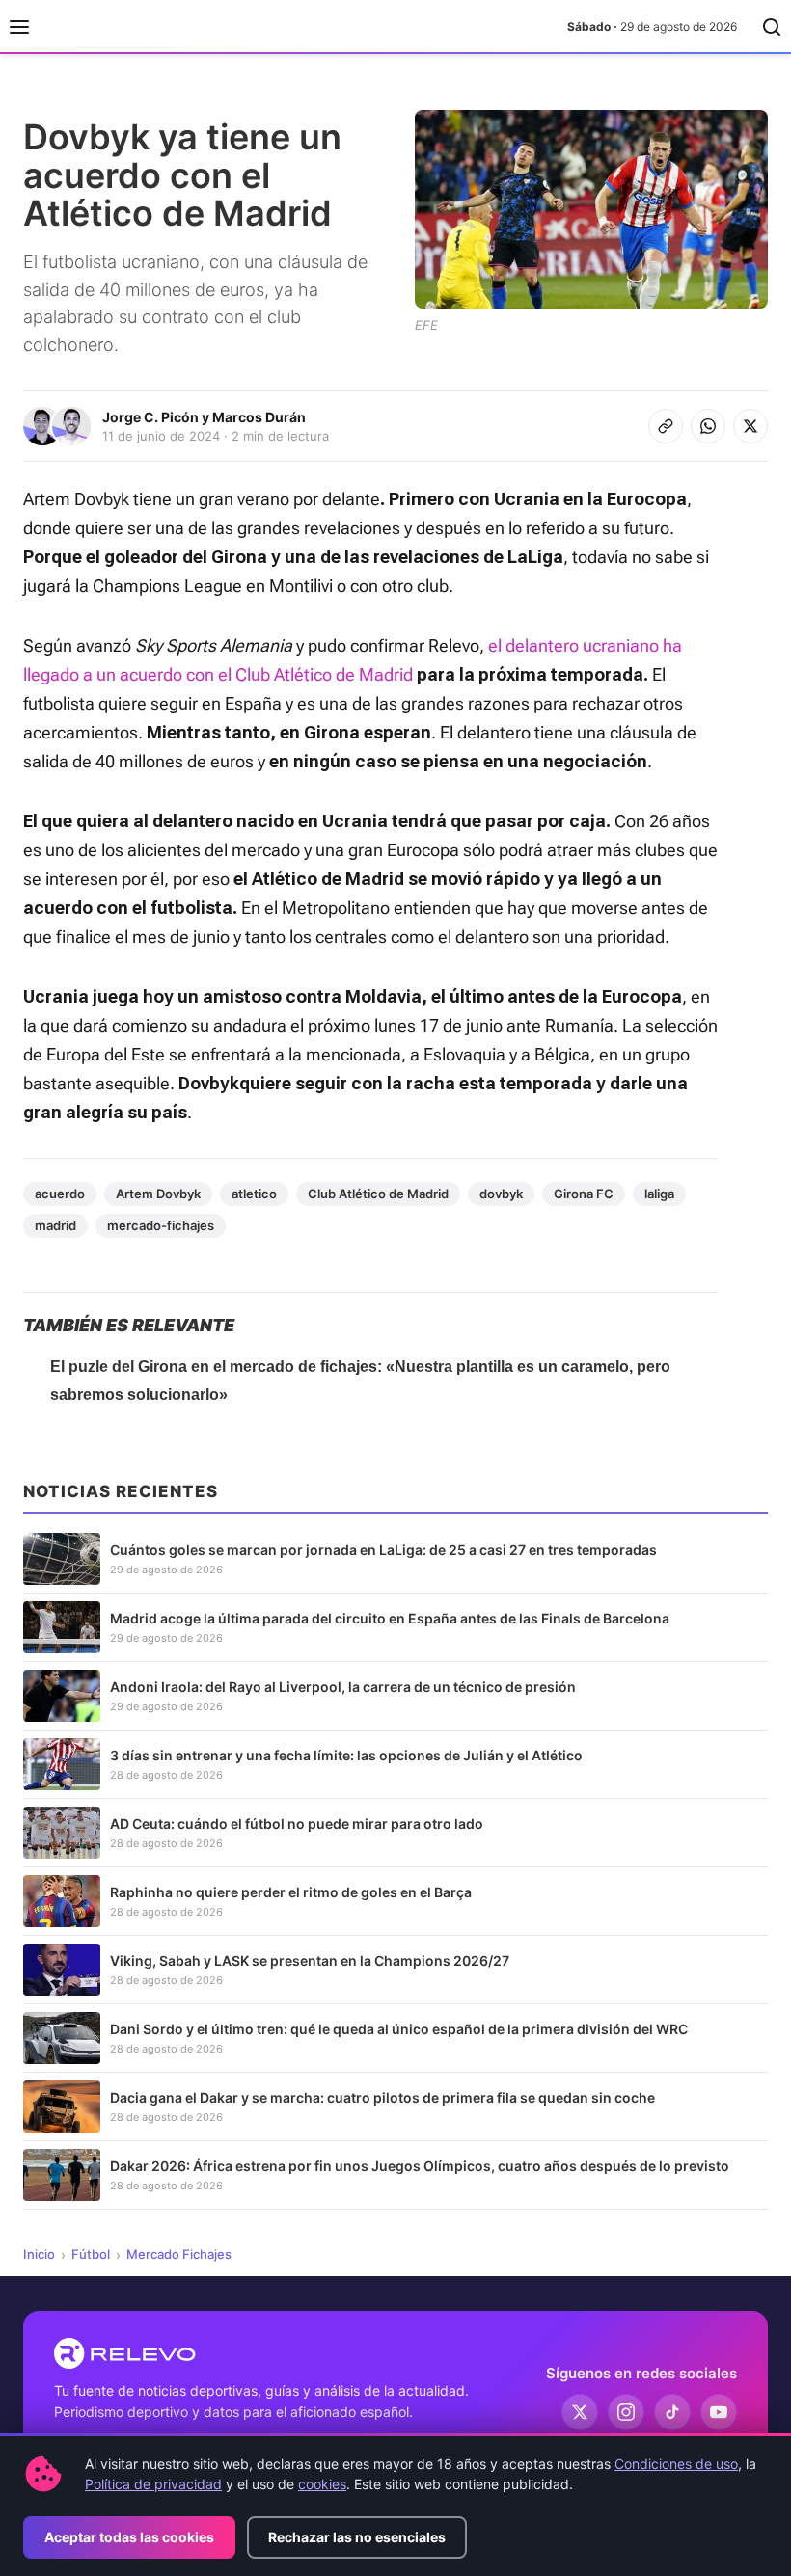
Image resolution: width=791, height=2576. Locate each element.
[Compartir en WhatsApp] (708, 426)
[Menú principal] (19, 27)
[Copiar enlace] (666, 426)
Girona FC (584, 1194)
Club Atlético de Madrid (378, 1194)
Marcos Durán (259, 417)
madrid (55, 1225)
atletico (254, 1194)
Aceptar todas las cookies (129, 2537)
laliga (659, 1194)
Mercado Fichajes (179, 2254)
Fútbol (91, 2254)
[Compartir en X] (750, 426)
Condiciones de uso (676, 2464)
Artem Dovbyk (158, 1194)
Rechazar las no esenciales (357, 2537)
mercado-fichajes (161, 1225)
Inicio (39, 2254)
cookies (322, 2484)
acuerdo (60, 1194)
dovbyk (501, 1194)
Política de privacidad (153, 2484)
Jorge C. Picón (150, 417)
